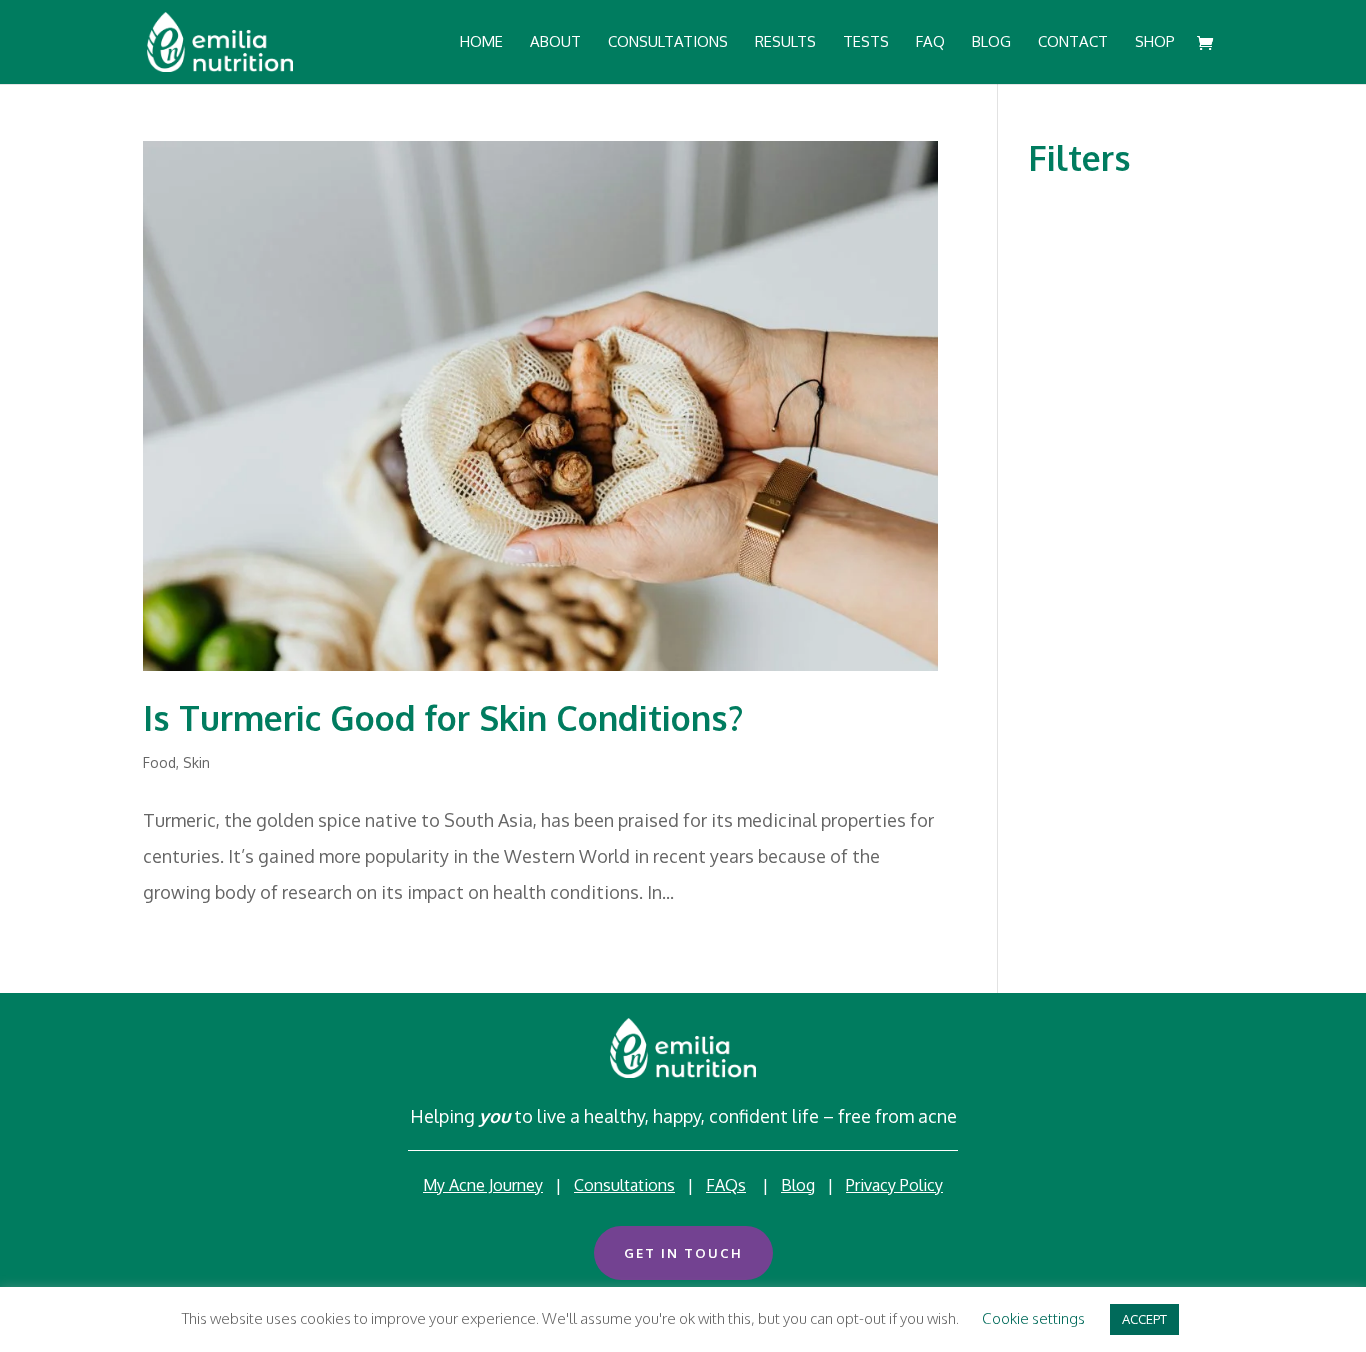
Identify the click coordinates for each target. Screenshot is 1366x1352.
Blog (798, 1185)
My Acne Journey (483, 1185)
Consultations (624, 1185)
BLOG (991, 43)
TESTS (866, 43)
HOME (481, 43)
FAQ (930, 43)
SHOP (1155, 43)
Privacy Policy (894, 1185)
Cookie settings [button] (1033, 1318)
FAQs (726, 1185)
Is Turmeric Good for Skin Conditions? (443, 717)
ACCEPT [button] (1144, 1319)
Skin (196, 762)
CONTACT (1073, 43)
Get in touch (683, 1253)
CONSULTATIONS (668, 43)
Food (159, 762)
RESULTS (785, 43)
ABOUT (555, 43)
